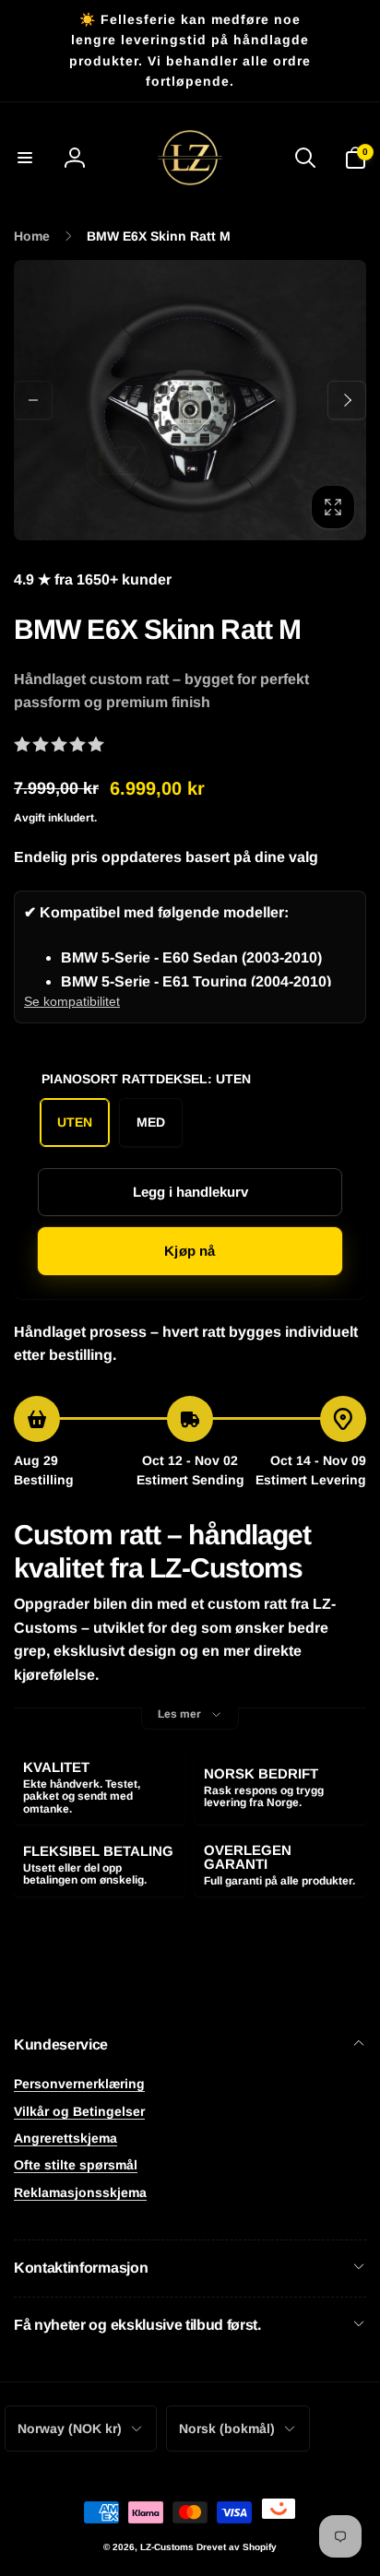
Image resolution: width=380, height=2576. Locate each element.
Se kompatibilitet (72, 1001)
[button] (25, 158)
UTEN (75, 1122)
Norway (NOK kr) (70, 2428)
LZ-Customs (167, 2547)
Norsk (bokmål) (227, 2428)
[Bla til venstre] (33, 400)
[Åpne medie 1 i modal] (190, 401)
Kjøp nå (190, 1251)
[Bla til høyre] (347, 400)
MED (151, 1122)
